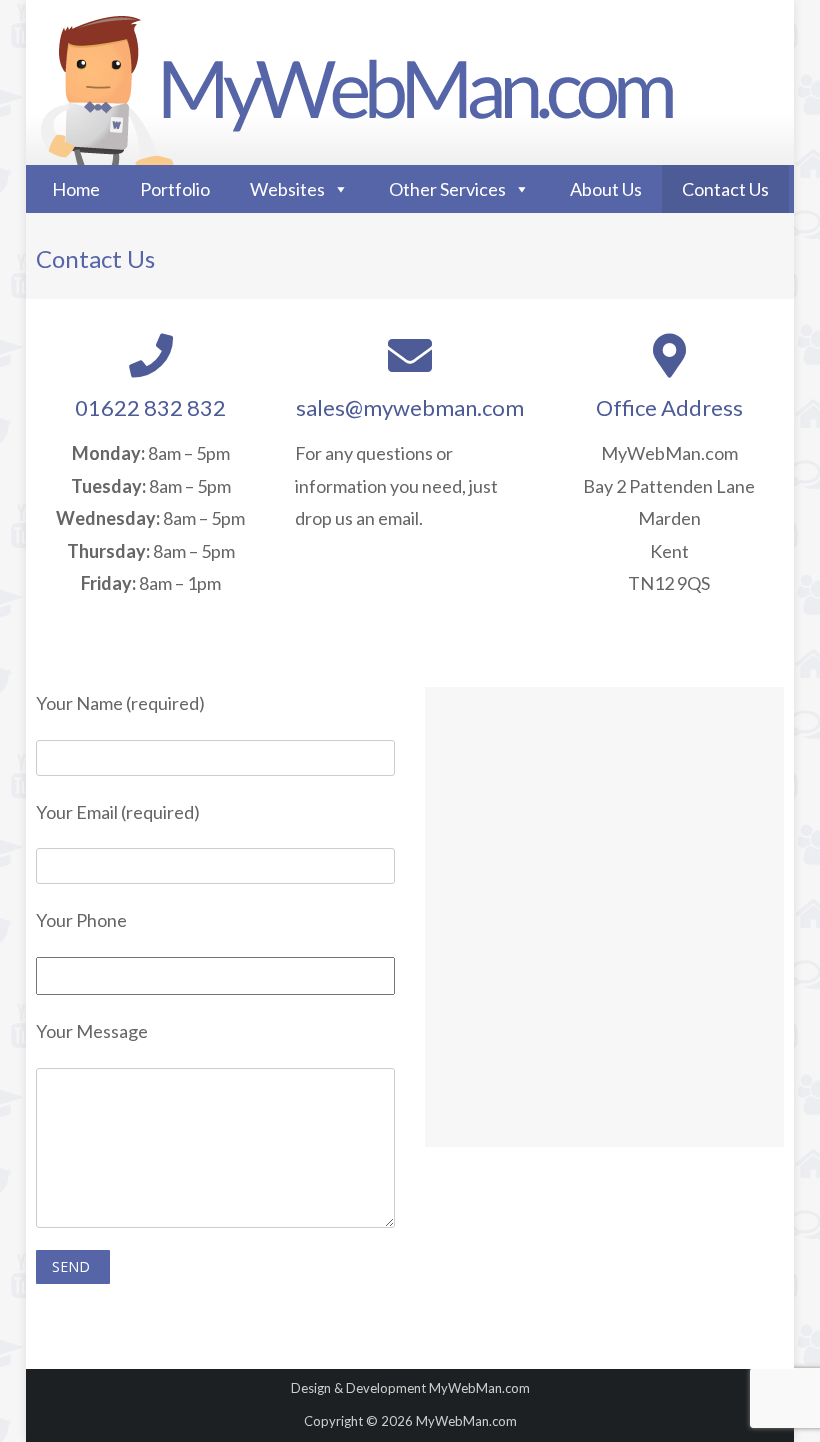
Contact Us (725, 189)
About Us (606, 189)
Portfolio (175, 189)
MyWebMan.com (479, 1388)
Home (76, 189)
